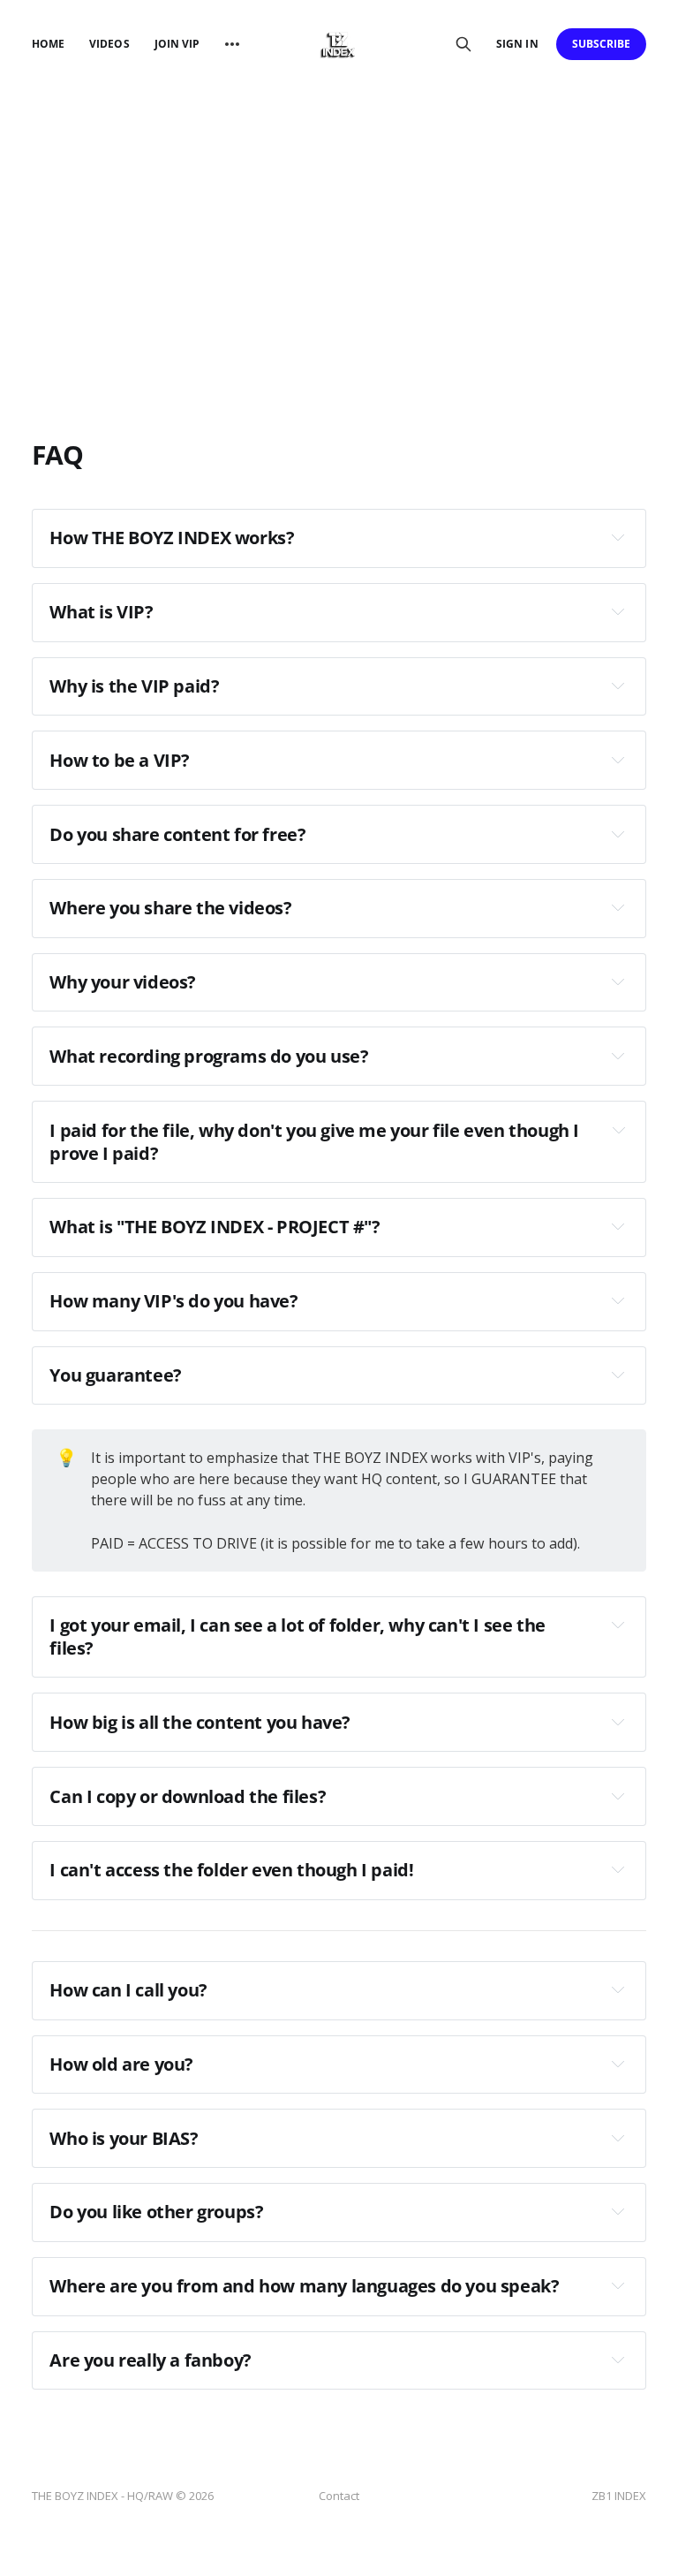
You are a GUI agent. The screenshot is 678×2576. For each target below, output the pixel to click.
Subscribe (602, 44)
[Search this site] (463, 44)
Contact (339, 2496)
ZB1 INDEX (619, 2496)
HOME (48, 44)
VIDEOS (109, 44)
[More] (232, 44)
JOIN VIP (177, 44)
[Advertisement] (339, 221)
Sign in (517, 44)
